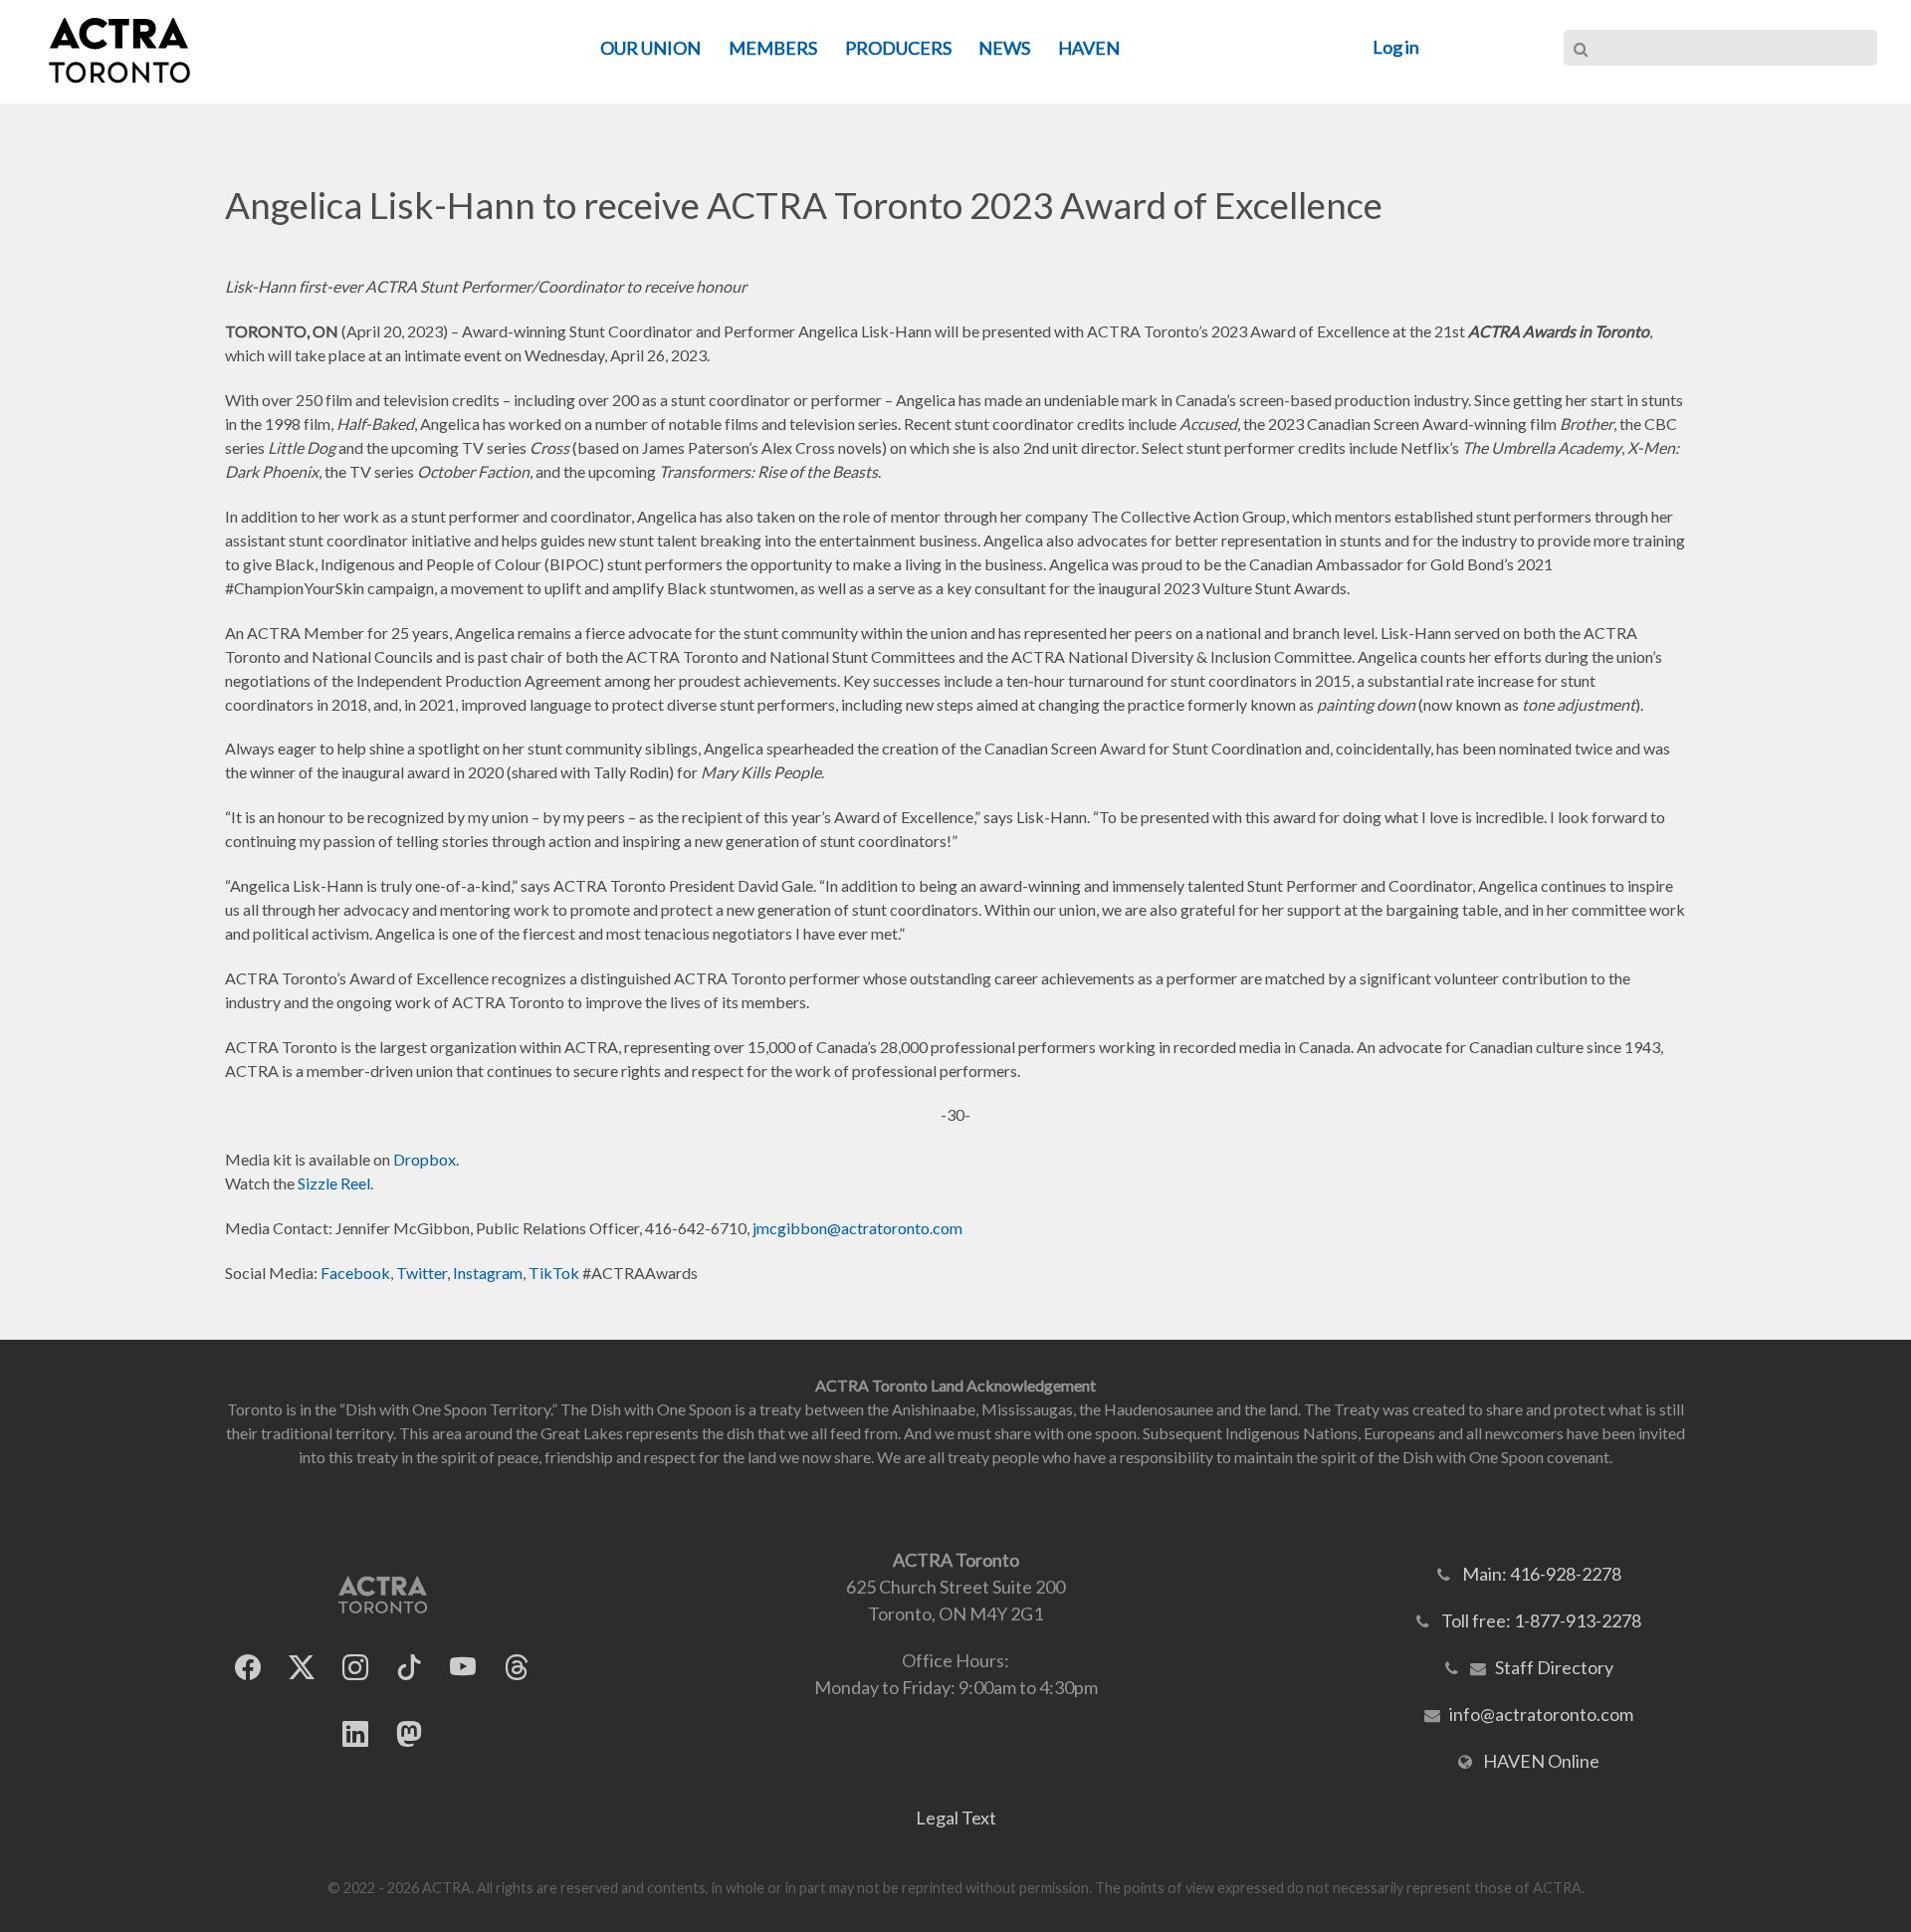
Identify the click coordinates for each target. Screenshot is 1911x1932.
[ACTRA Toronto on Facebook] (248, 1667)
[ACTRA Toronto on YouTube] (463, 1667)
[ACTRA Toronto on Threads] (517, 1667)
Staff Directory (1554, 1667)
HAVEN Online (1541, 1761)
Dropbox (425, 1159)
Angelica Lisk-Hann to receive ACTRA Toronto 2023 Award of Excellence (804, 205)
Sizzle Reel (334, 1183)
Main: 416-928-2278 (1542, 1574)
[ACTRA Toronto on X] (302, 1667)
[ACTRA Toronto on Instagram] (355, 1667)
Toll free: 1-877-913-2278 (1541, 1620)
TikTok (554, 1273)
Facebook (355, 1273)
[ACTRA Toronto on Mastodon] (409, 1733)
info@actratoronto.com (1541, 1714)
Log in (1396, 47)
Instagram (488, 1273)
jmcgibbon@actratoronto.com (857, 1228)
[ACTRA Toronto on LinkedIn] (355, 1733)
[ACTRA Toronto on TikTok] (409, 1667)
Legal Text (956, 1818)
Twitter (422, 1273)
